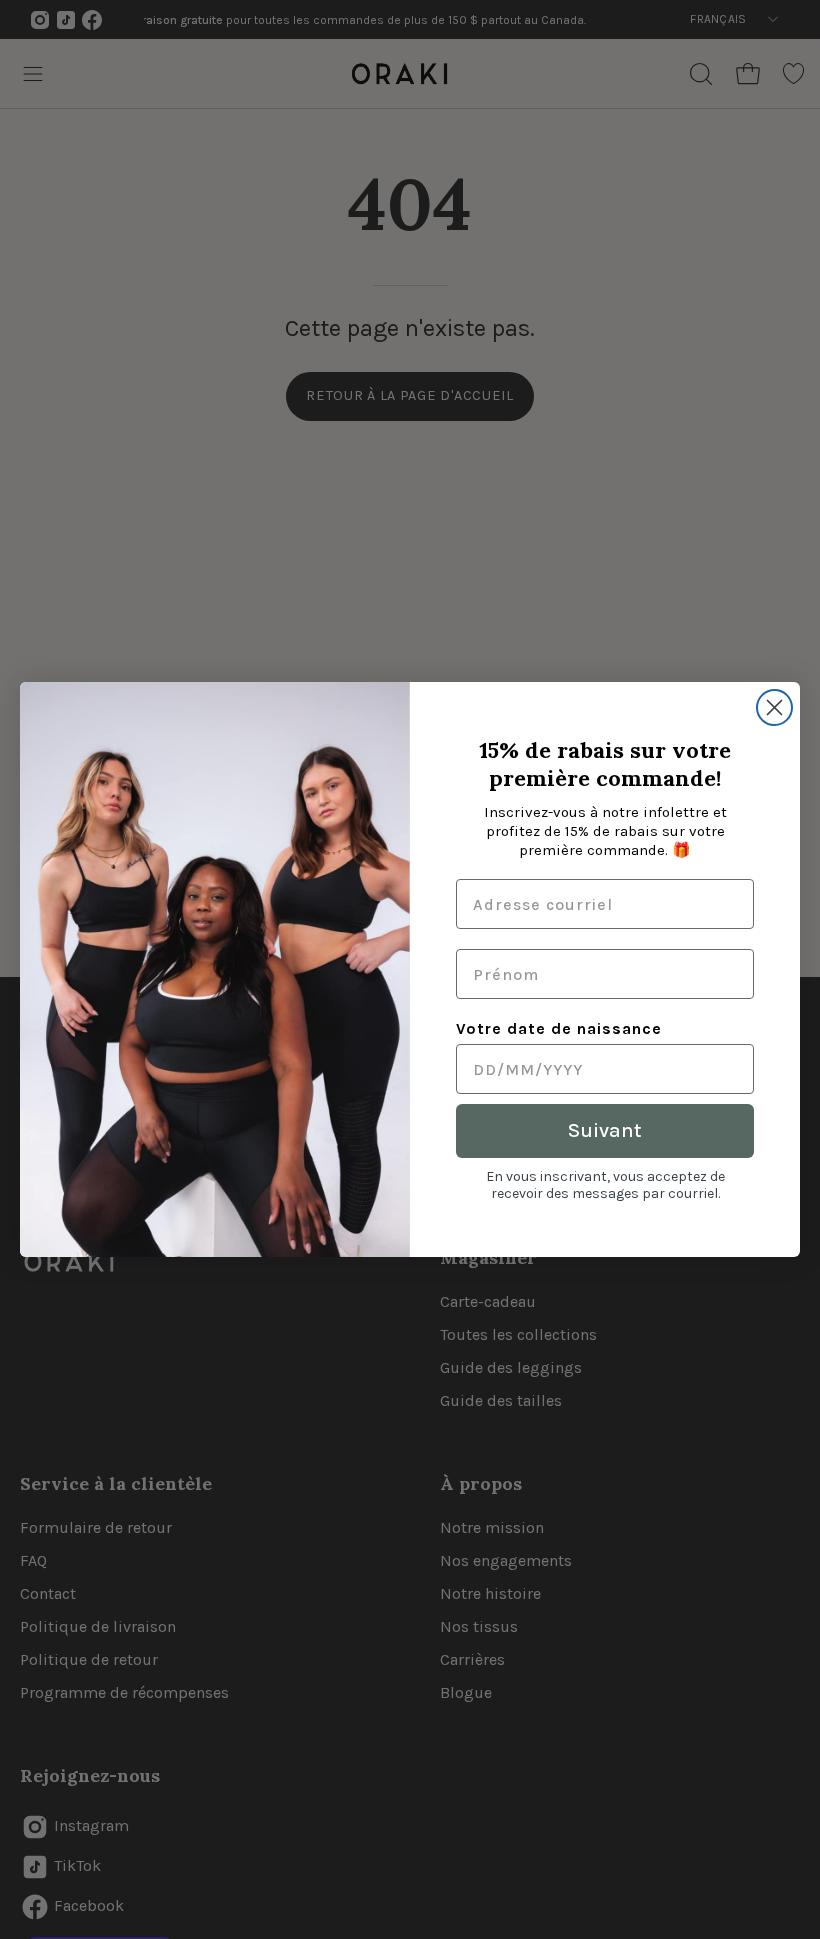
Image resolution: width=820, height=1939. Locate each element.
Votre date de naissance (559, 1028)
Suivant (605, 1130)
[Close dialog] (774, 707)
